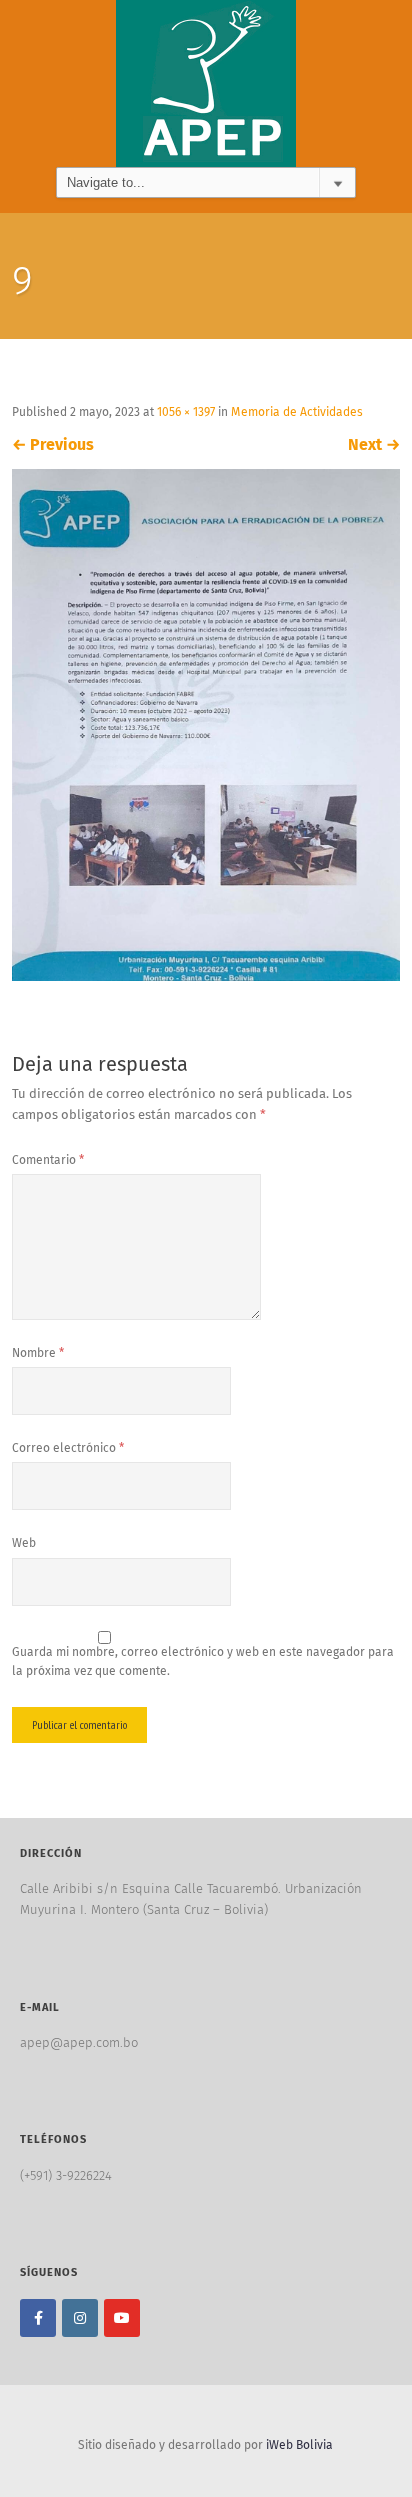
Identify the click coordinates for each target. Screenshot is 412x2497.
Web (24, 1544)
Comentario (48, 1161)
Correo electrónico (68, 1449)
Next (374, 445)
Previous (53, 445)
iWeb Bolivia (299, 2446)
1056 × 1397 (186, 413)
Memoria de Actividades (297, 413)
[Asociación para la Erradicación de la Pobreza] (206, 83)
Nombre (38, 1354)
